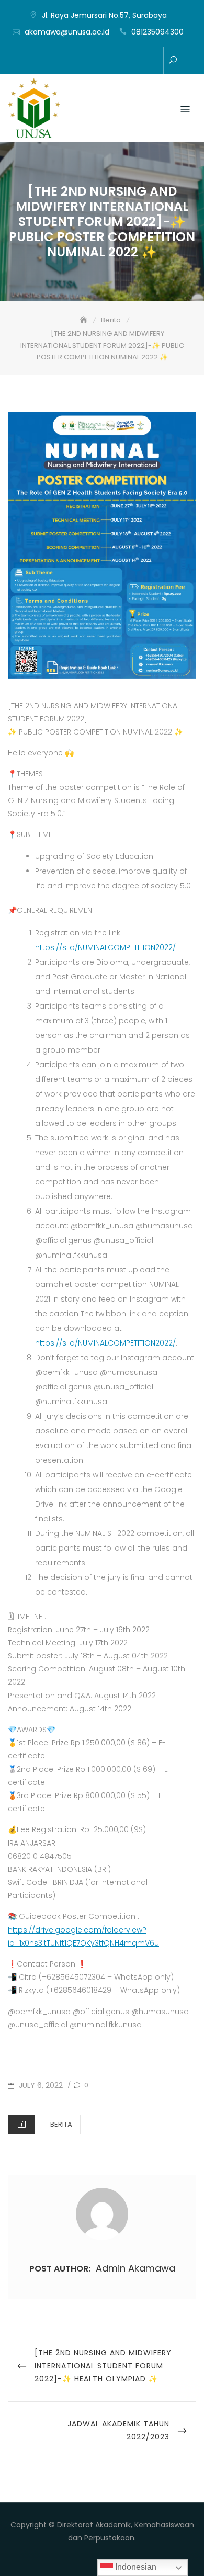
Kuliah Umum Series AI (123, 61)
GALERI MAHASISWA (76, 61)
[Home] (85, 320)
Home (29, 61)
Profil (44, 61)
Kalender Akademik (92, 61)
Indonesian (135, 2567)
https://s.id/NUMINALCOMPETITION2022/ (105, 947)
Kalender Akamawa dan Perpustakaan (107, 61)
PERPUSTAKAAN (60, 61)
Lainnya (154, 61)
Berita (61, 2124)
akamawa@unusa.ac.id (67, 32)
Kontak (139, 61)
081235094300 (157, 32)
